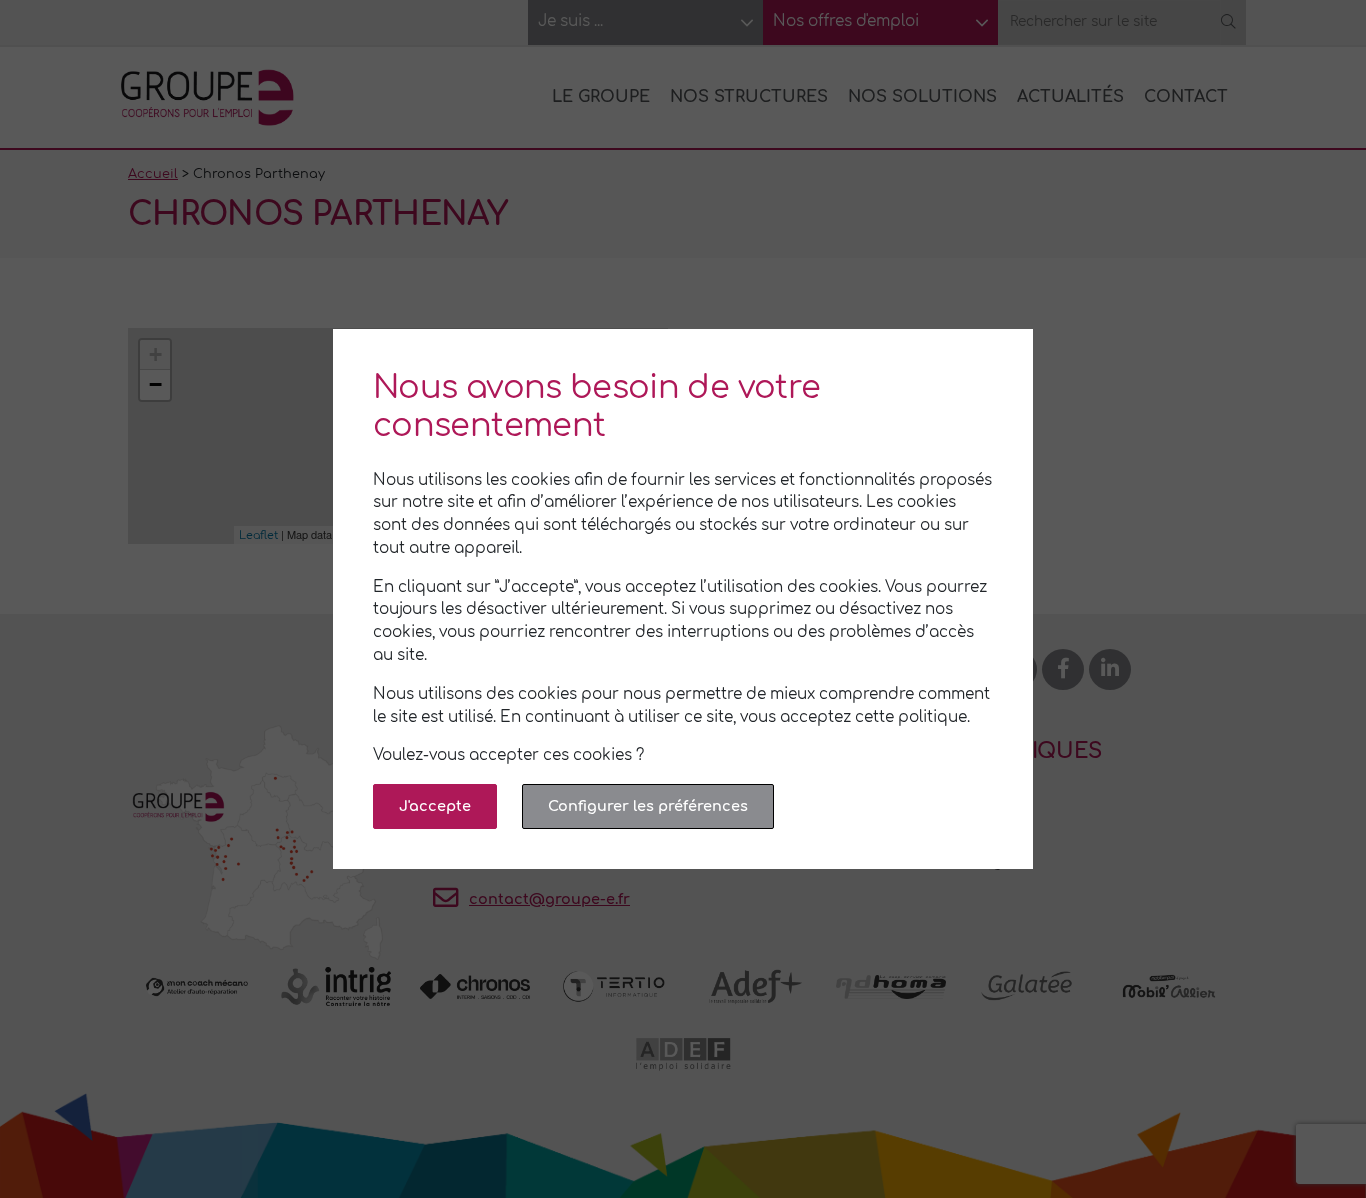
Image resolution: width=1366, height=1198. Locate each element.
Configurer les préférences (648, 806)
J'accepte (435, 806)
